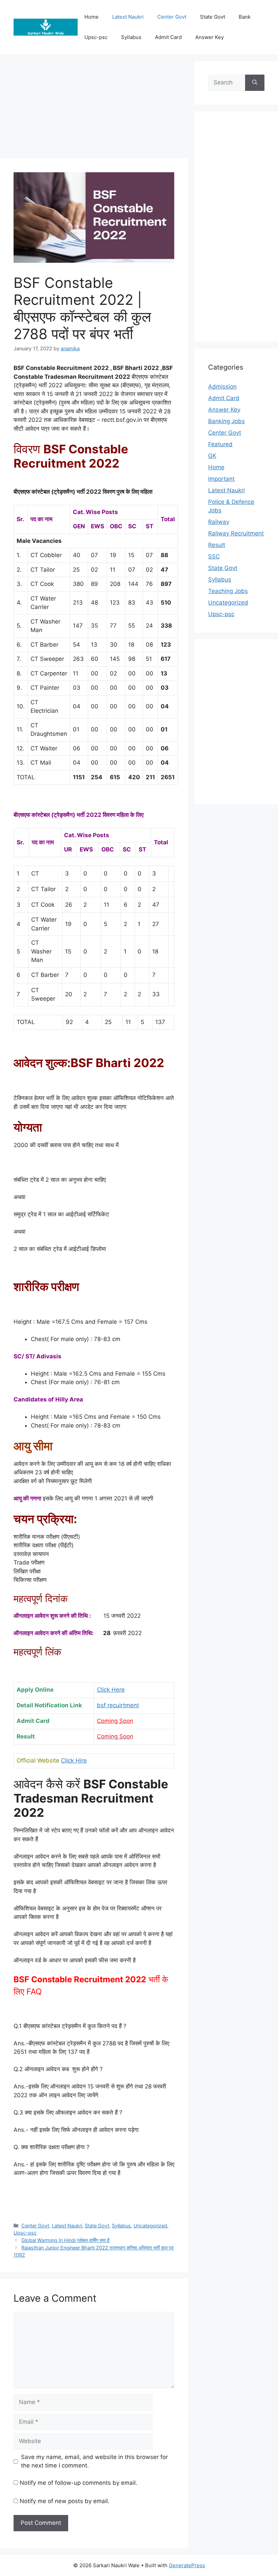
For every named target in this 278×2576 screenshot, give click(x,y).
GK (212, 456)
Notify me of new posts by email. (65, 2501)
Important (221, 479)
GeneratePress (187, 2565)
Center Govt (172, 17)
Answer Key (224, 410)
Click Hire (74, 1761)
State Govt (97, 2226)
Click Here (111, 1690)
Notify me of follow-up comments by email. (78, 2483)
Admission (222, 387)
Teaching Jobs (228, 591)
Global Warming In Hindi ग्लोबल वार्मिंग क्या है (65, 2240)
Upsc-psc (25, 2233)
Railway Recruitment (236, 533)
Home (216, 467)
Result (217, 545)
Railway (219, 522)
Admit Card (224, 398)
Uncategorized (150, 2226)
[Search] (255, 83)
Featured (220, 444)
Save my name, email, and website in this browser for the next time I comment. (94, 2461)
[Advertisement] (94, 109)
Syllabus (121, 2226)
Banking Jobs (226, 421)
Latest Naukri (128, 17)
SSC (214, 556)
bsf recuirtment (118, 1705)
